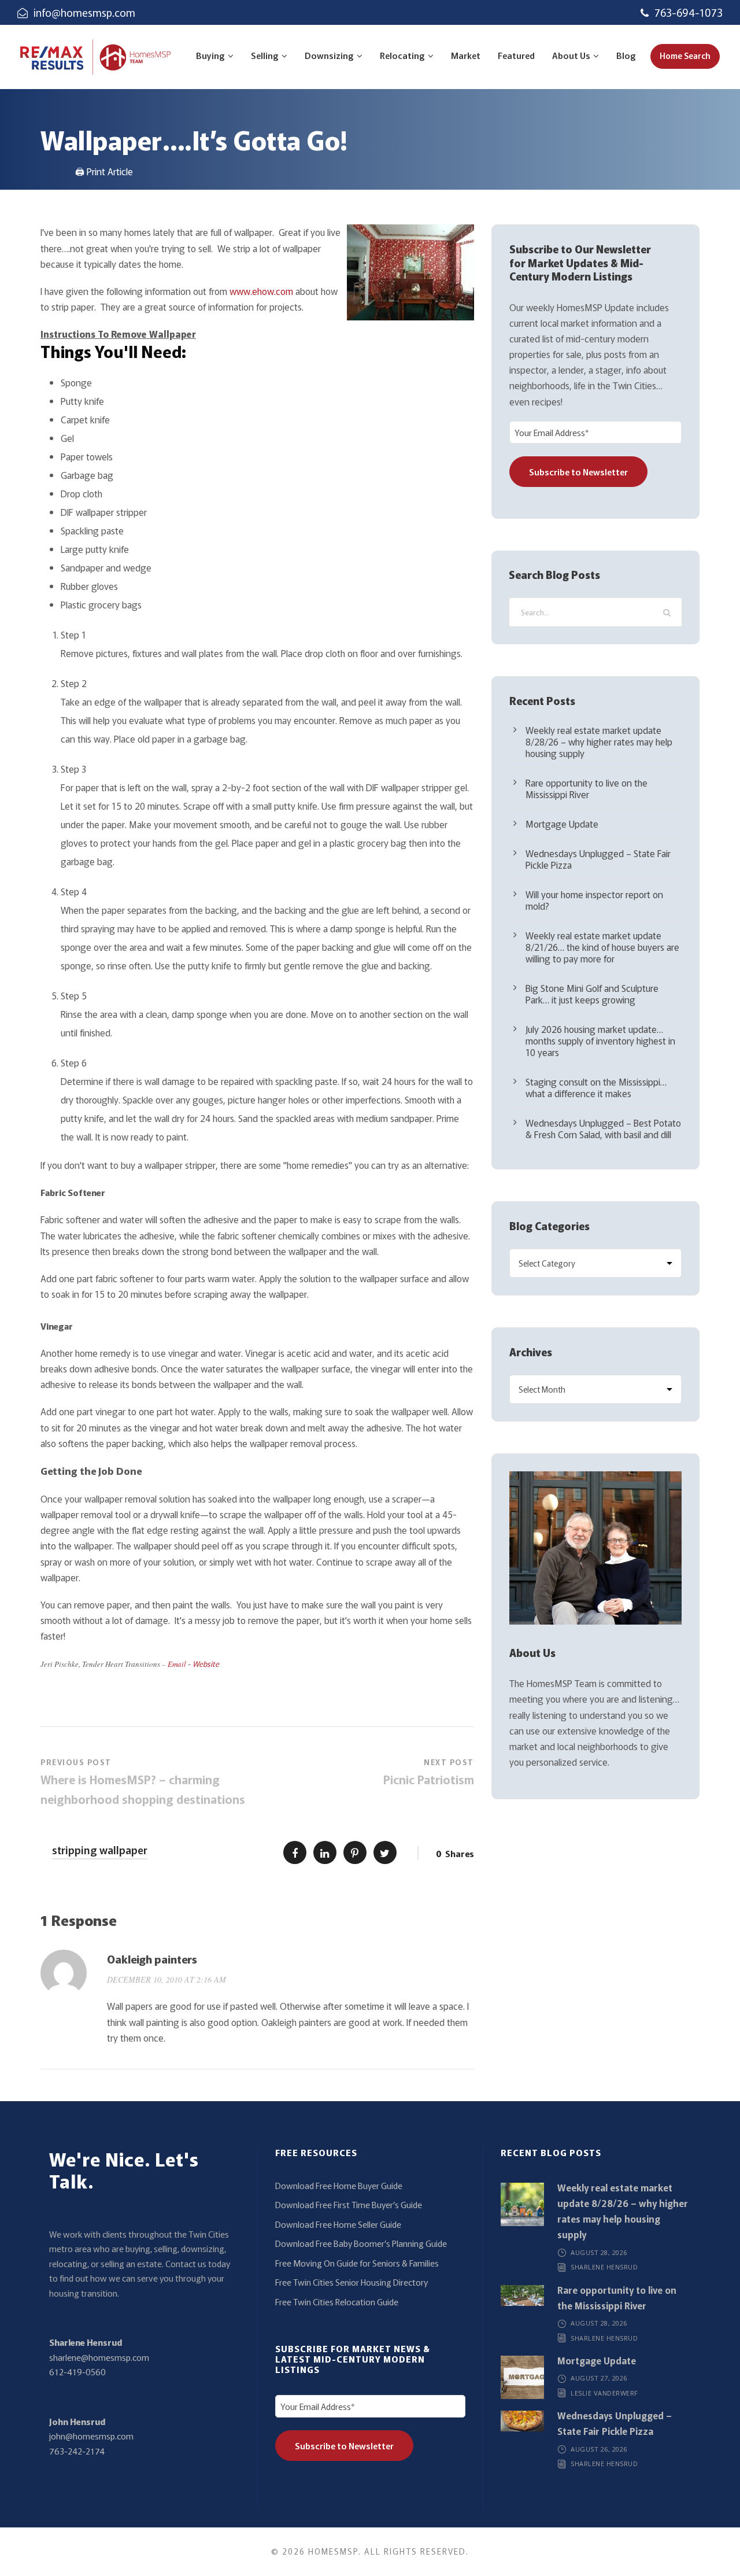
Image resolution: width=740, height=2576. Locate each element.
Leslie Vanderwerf (604, 2393)
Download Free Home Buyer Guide (339, 2185)
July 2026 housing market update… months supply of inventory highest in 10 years (600, 1040)
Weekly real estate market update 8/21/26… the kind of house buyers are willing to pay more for (602, 947)
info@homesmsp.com (84, 12)
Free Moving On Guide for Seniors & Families (357, 2263)
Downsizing (329, 55)
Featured (516, 55)
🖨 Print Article (104, 171)
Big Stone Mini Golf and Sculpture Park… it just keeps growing (592, 994)
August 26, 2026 (599, 2449)
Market (466, 55)
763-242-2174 (77, 2451)
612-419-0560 (77, 2372)
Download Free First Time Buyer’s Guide (349, 2204)
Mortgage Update (562, 824)
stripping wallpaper (100, 1850)
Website (206, 1664)
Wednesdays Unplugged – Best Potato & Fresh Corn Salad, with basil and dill (603, 1128)
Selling (265, 55)
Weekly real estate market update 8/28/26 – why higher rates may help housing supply (599, 741)
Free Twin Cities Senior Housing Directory (351, 2282)
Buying (210, 55)
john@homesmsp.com (91, 2436)
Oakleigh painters (152, 1959)
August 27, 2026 (599, 2378)
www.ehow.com (261, 291)
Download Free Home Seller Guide (338, 2224)
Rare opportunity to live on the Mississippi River (587, 788)
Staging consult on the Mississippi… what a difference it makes (596, 1087)
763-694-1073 (689, 12)
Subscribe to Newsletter (578, 472)
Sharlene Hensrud (86, 2342)
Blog (626, 55)
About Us (571, 55)
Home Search (685, 56)
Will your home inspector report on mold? (594, 900)
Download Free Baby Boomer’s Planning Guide (361, 2243)
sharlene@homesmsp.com (99, 2357)
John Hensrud (77, 2421)
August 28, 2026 (599, 2252)
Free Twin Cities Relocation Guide (337, 2302)
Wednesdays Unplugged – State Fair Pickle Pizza (598, 859)
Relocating (402, 55)
